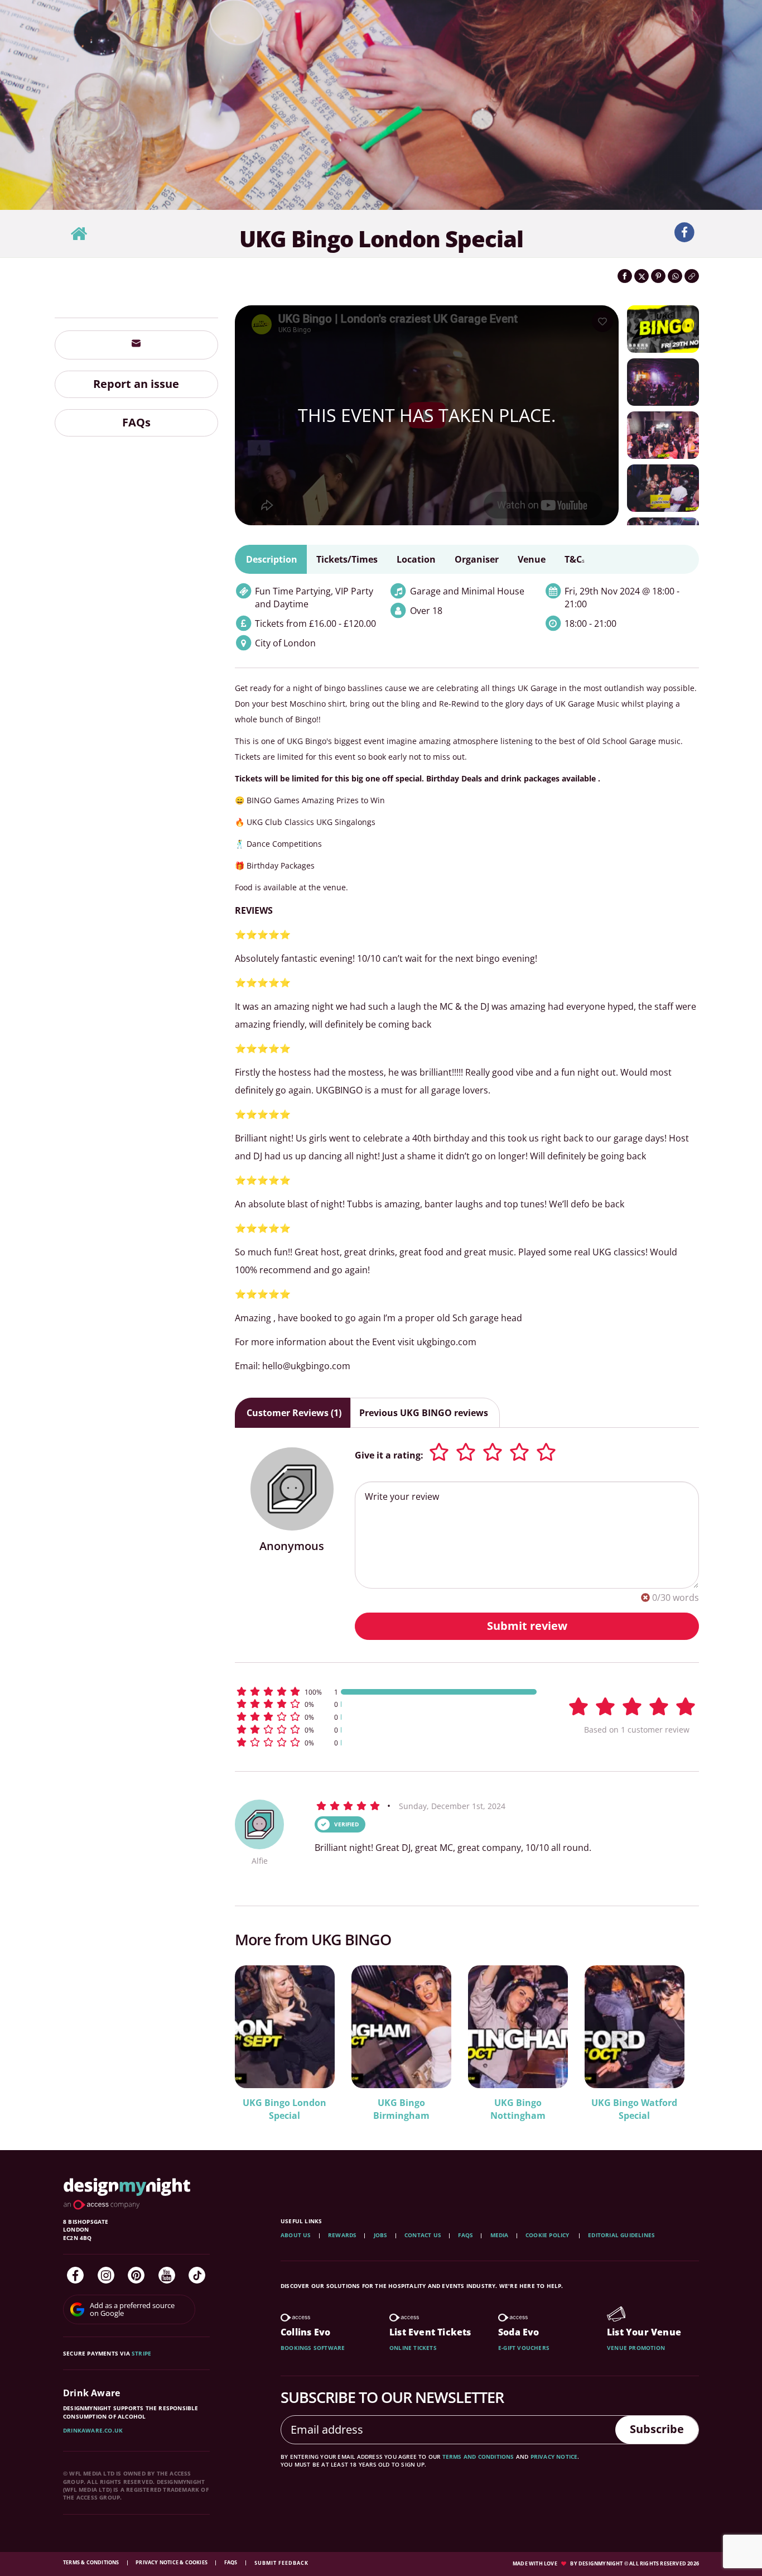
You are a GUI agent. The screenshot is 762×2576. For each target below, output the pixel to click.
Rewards (342, 2235)
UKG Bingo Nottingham (401, 2109)
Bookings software (313, 2348)
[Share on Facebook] (625, 276)
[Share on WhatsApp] (675, 276)
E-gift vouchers (524, 2348)
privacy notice (554, 2457)
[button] (387, 1692)
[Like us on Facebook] (684, 233)
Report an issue (136, 384)
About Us (296, 2235)
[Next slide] (676, 2036)
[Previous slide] (258, 2036)
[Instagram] (106, 2275)
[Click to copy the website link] (692, 276)
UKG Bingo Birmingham (635, 2109)
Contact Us (423, 2235)
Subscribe (657, 2429)
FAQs (136, 422)
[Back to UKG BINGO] (79, 234)
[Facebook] (75, 2275)
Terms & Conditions (92, 2562)
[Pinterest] (136, 2275)
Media (500, 2235)
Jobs (381, 2235)
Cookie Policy (548, 2235)
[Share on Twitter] (642, 276)
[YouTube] (167, 2275)
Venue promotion (636, 2348)
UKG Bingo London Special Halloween (284, 2109)
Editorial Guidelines (621, 2235)
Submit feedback (281, 2563)
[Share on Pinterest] (658, 276)
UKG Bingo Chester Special (518, 2109)
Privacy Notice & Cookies (172, 2562)
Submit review (527, 1626)
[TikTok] (197, 2275)
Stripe (141, 2353)
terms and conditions (478, 2457)
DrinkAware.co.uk (93, 2430)
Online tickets (413, 2348)
